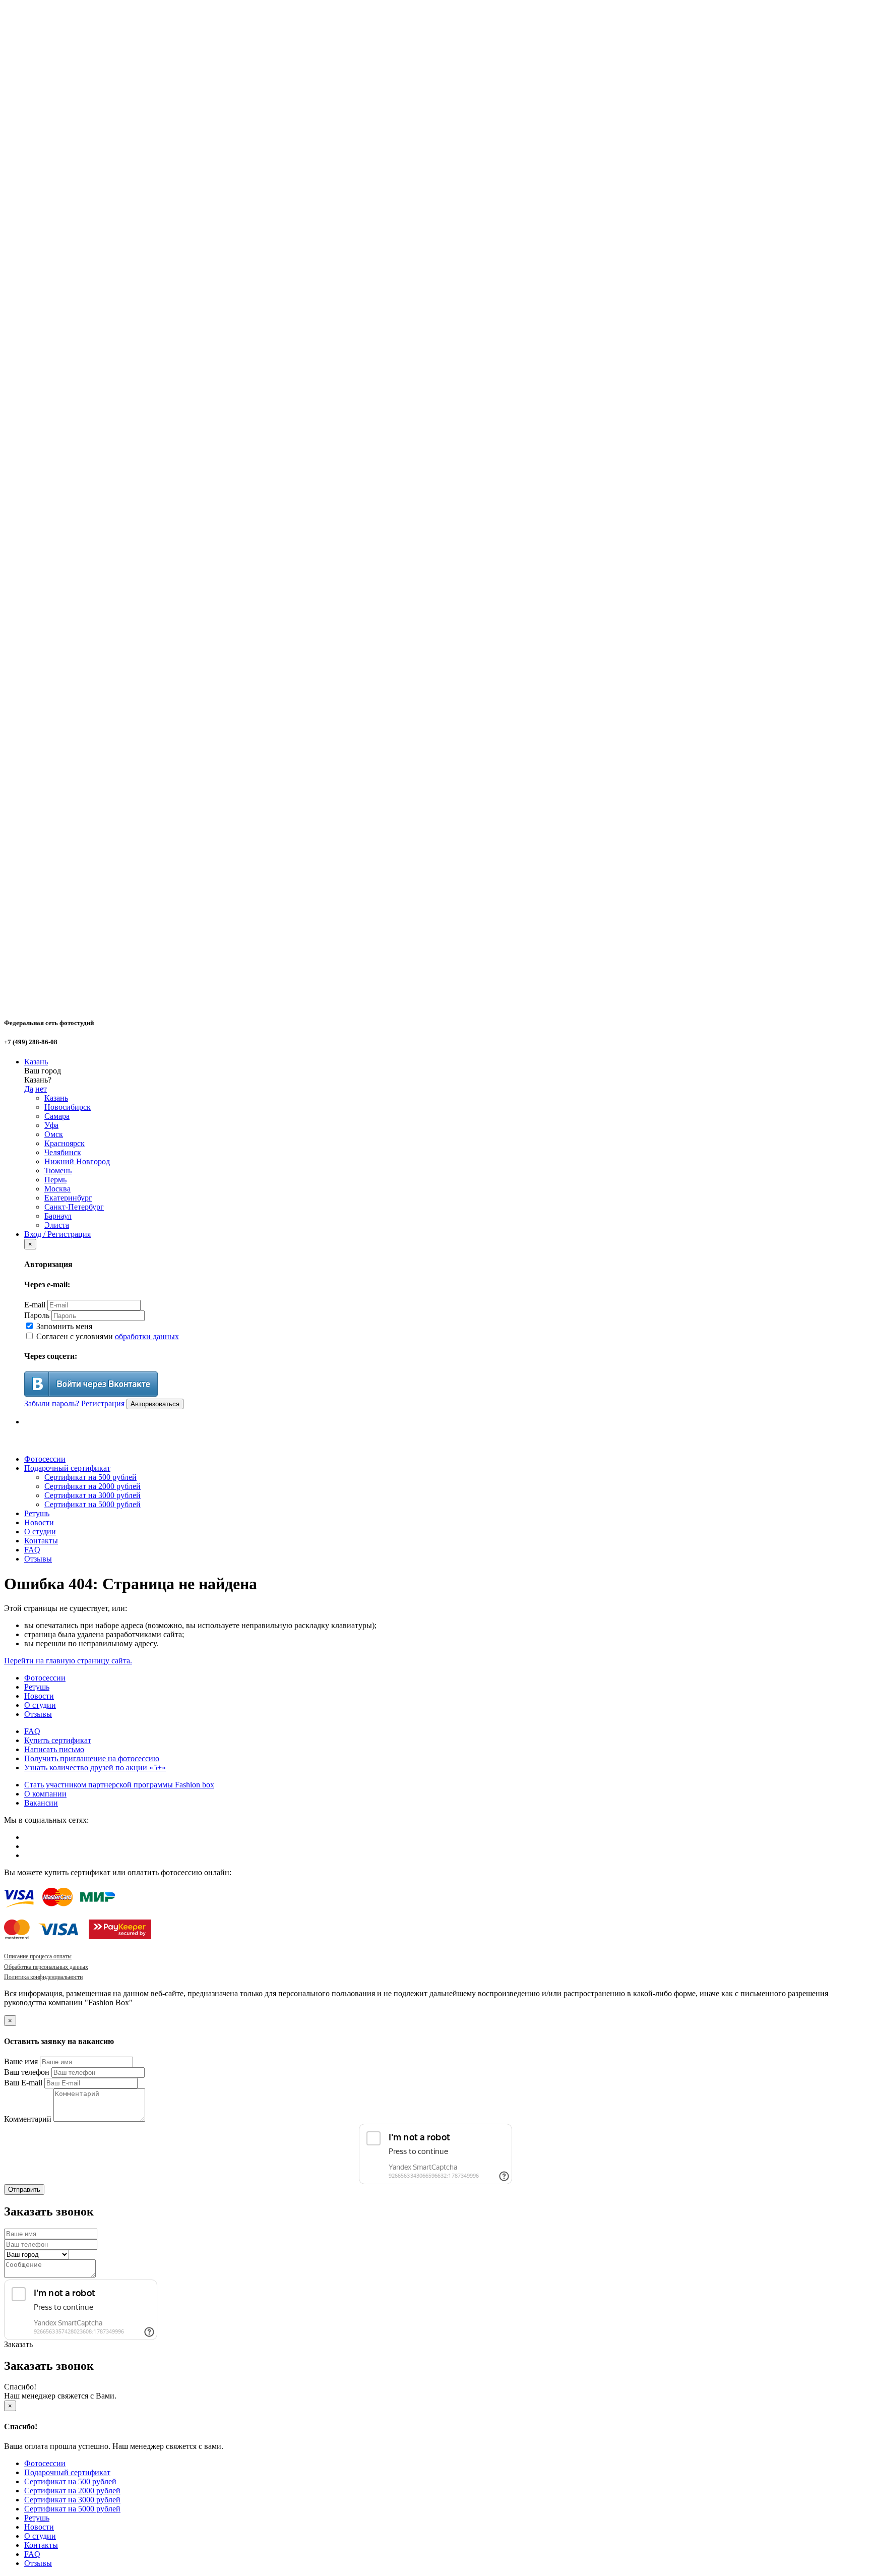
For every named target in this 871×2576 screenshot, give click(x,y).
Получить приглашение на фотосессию (92, 1758)
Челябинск (63, 1152)
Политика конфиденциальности (43, 1977)
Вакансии (41, 1803)
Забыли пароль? (52, 1403)
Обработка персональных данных (46, 1967)
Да (29, 1089)
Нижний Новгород (77, 1161)
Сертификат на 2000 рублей (92, 1486)
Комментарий (28, 2119)
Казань (36, 1062)
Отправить (24, 2190)
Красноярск (65, 1143)
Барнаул (58, 1216)
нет (41, 1089)
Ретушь (37, 1513)
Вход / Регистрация (57, 1234)
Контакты (41, 1541)
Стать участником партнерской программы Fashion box (119, 1785)
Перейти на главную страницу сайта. (68, 1661)
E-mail (35, 1305)
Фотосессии (45, 1459)
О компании (45, 1794)
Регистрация (103, 1403)
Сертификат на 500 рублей (90, 1477)
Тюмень (58, 1171)
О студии (40, 1532)
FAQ (32, 1550)
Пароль (37, 1315)
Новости (39, 1522)
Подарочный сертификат (67, 1468)
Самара (57, 1116)
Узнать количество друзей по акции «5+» (95, 1768)
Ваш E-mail (23, 2083)
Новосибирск (68, 1107)
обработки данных (147, 1336)
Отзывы (38, 1559)
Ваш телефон (27, 2072)
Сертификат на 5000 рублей (92, 1504)
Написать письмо (54, 1749)
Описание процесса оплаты (38, 1956)
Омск (54, 1134)
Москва (57, 1189)
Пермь (55, 1180)
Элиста (57, 1225)
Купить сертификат (58, 1740)
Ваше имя (21, 2061)
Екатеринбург (68, 1198)
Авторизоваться (155, 1404)
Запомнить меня (63, 1326)
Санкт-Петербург (74, 1207)
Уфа (51, 1125)
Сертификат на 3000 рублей (92, 1495)
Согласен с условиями (107, 1336)
